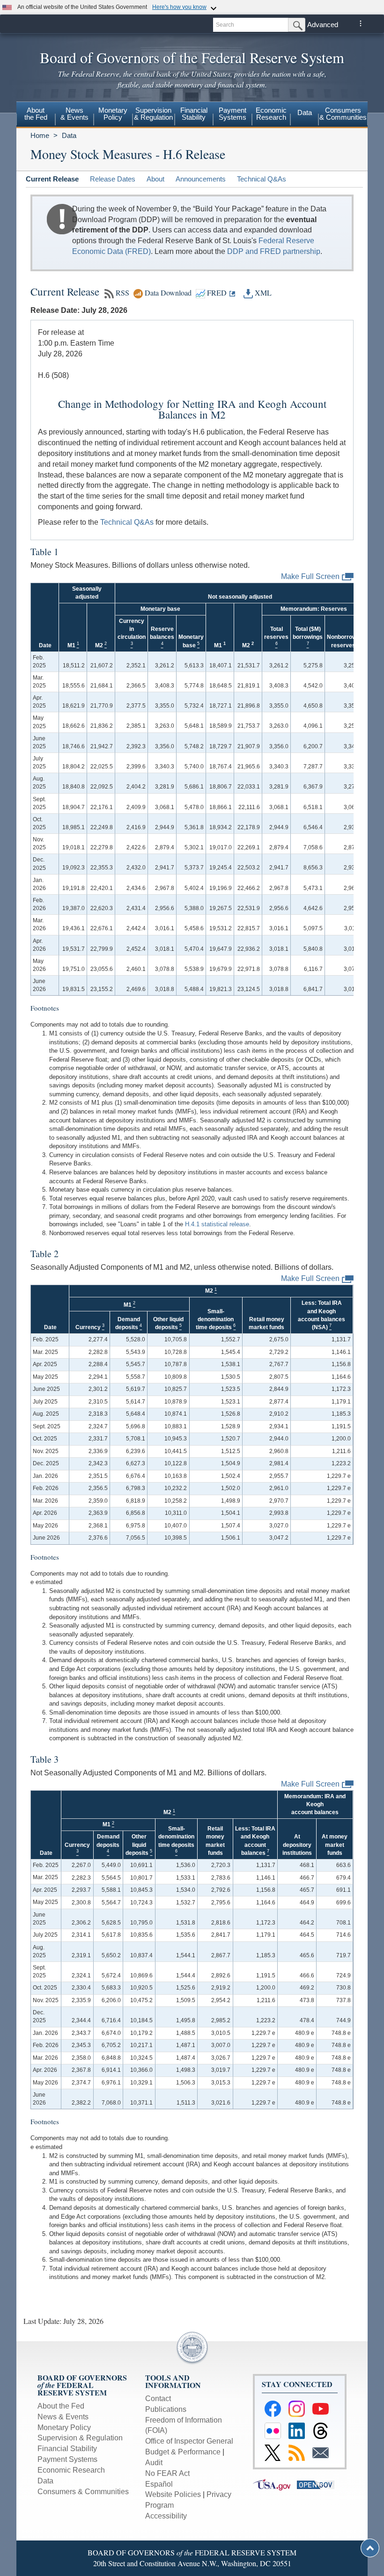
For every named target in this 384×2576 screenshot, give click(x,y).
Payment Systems (67, 2459)
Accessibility (166, 2516)
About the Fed (61, 2406)
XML (262, 293)
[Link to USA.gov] (275, 2484)
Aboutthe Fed (36, 114)
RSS (122, 293)
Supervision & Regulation (80, 2438)
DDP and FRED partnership (274, 251)
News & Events (63, 2417)
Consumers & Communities (343, 114)
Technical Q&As (262, 179)
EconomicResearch (271, 114)
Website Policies (173, 2494)
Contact (158, 2399)
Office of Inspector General (189, 2441)
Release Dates (113, 179)
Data (305, 112)
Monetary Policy (64, 2428)
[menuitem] (36, 115)
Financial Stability (67, 2449)
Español (159, 2484)
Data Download (167, 293)
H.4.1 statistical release (217, 1224)
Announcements (201, 179)
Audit (154, 2463)
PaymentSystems (233, 114)
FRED (216, 293)
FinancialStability (194, 114)
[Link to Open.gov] (318, 2484)
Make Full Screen (310, 576)
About (155, 179)
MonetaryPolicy (113, 114)
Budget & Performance (183, 2452)
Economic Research (71, 2470)
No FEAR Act (167, 2473)
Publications (166, 2409)
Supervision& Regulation (153, 114)
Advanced (323, 25)
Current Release (52, 179)
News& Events (74, 114)
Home (40, 135)
